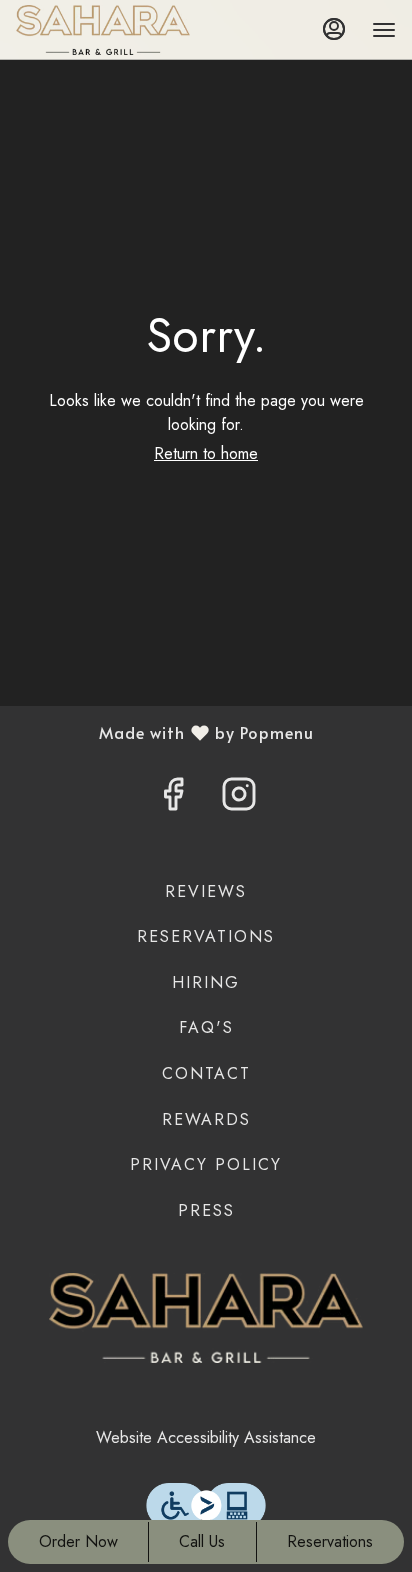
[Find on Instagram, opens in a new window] (239, 800)
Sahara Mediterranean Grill (206, 1318)
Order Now (78, 1541)
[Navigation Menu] (384, 30)
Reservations (330, 1541)
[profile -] (334, 29)
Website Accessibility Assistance (206, 1437)
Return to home (206, 453)
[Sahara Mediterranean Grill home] (106, 30)
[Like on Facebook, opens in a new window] (173, 800)
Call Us (202, 1541)
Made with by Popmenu (164, 732)
